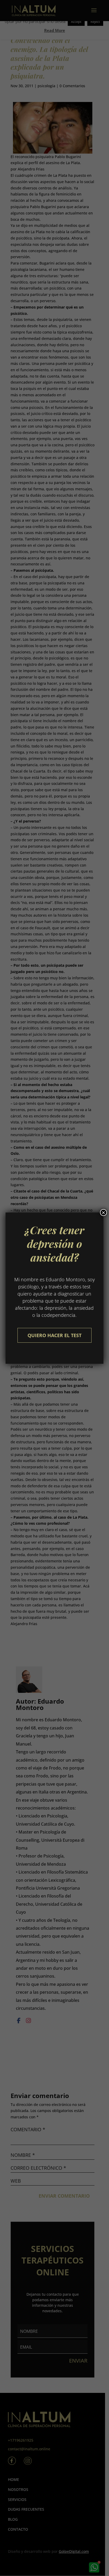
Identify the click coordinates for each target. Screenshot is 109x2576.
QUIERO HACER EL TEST (54, 1335)
